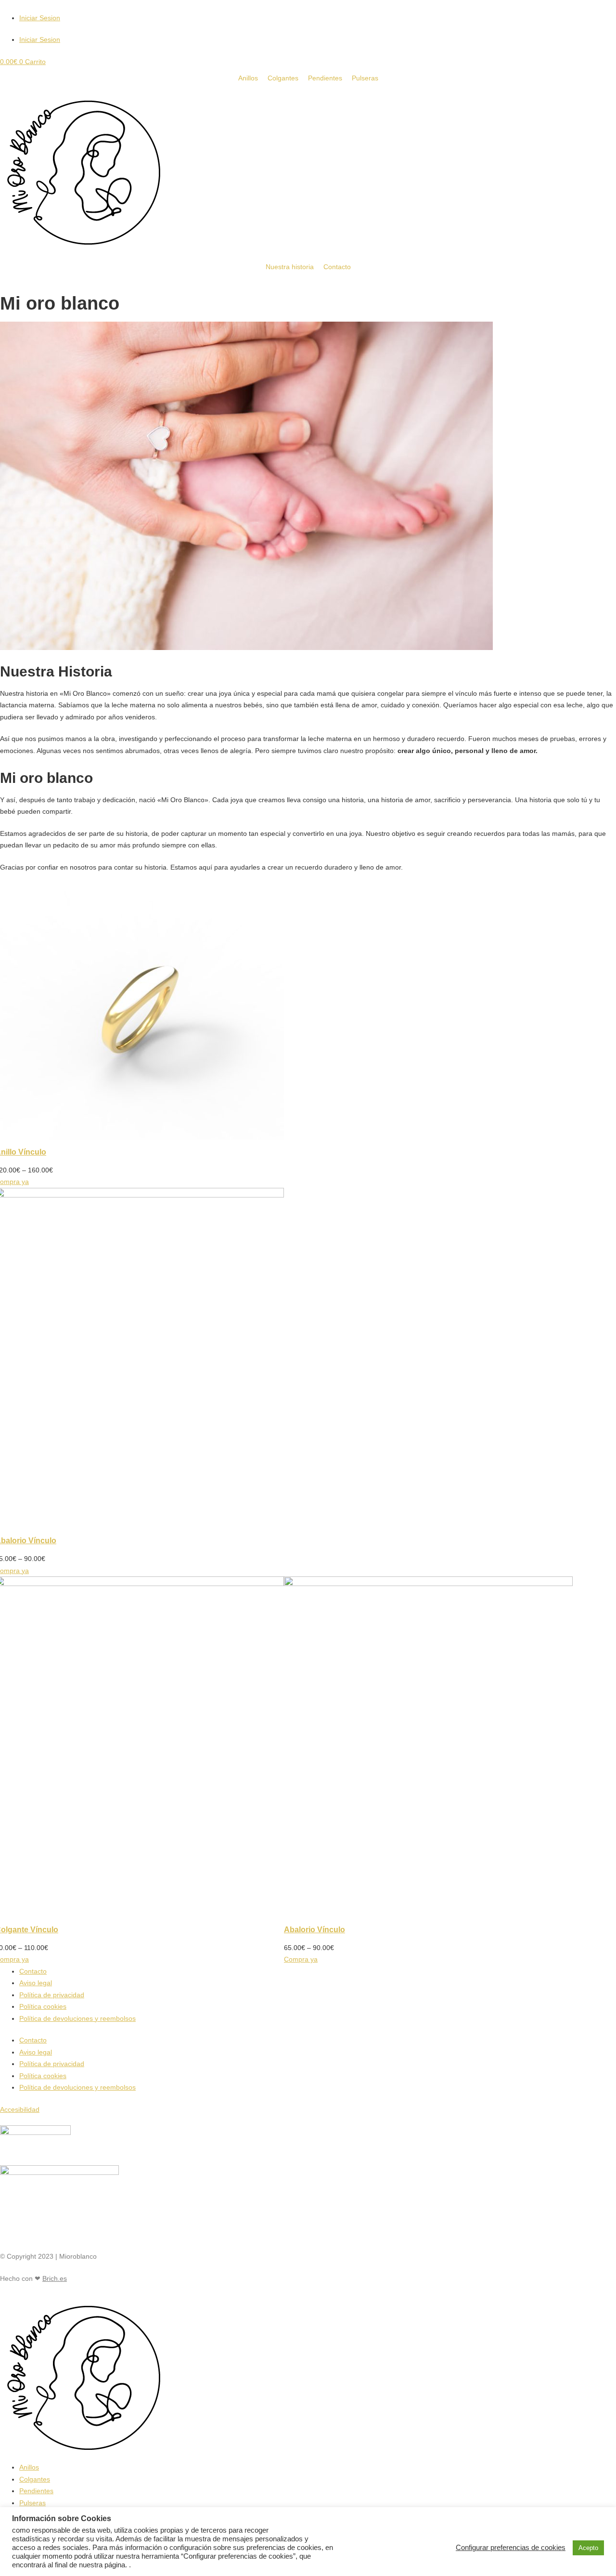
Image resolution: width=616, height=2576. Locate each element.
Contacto (33, 1971)
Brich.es (55, 2278)
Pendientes (36, 2491)
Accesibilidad (20, 2109)
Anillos (29, 2467)
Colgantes (35, 2479)
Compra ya (301, 1959)
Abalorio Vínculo (314, 1930)
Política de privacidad (52, 1995)
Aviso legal (36, 1983)
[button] (3, 2202)
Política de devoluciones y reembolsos (77, 2018)
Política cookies (43, 2006)
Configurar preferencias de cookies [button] (511, 2548)
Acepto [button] (588, 2548)
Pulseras (32, 2503)
